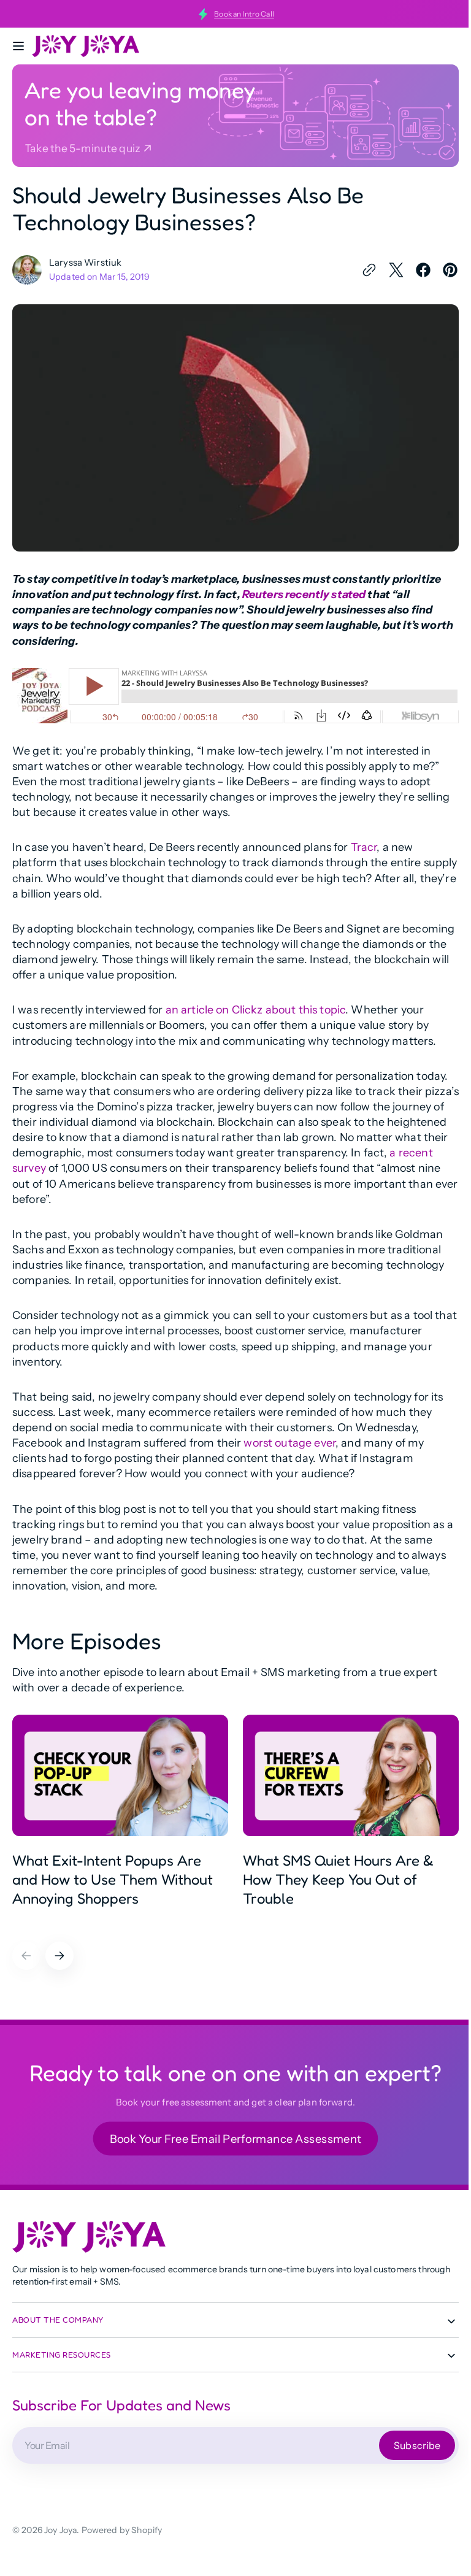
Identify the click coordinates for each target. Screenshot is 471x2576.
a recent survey (90, 1163)
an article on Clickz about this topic (256, 1005)
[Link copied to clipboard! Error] (360, 270)
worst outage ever (289, 1438)
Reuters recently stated (304, 589)
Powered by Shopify (122, 2525)
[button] (18, 46)
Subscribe (408, 2440)
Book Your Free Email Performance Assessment (231, 2133)
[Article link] (120, 1816)
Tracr (364, 842)
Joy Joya (60, 2525)
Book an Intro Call (244, 14)
